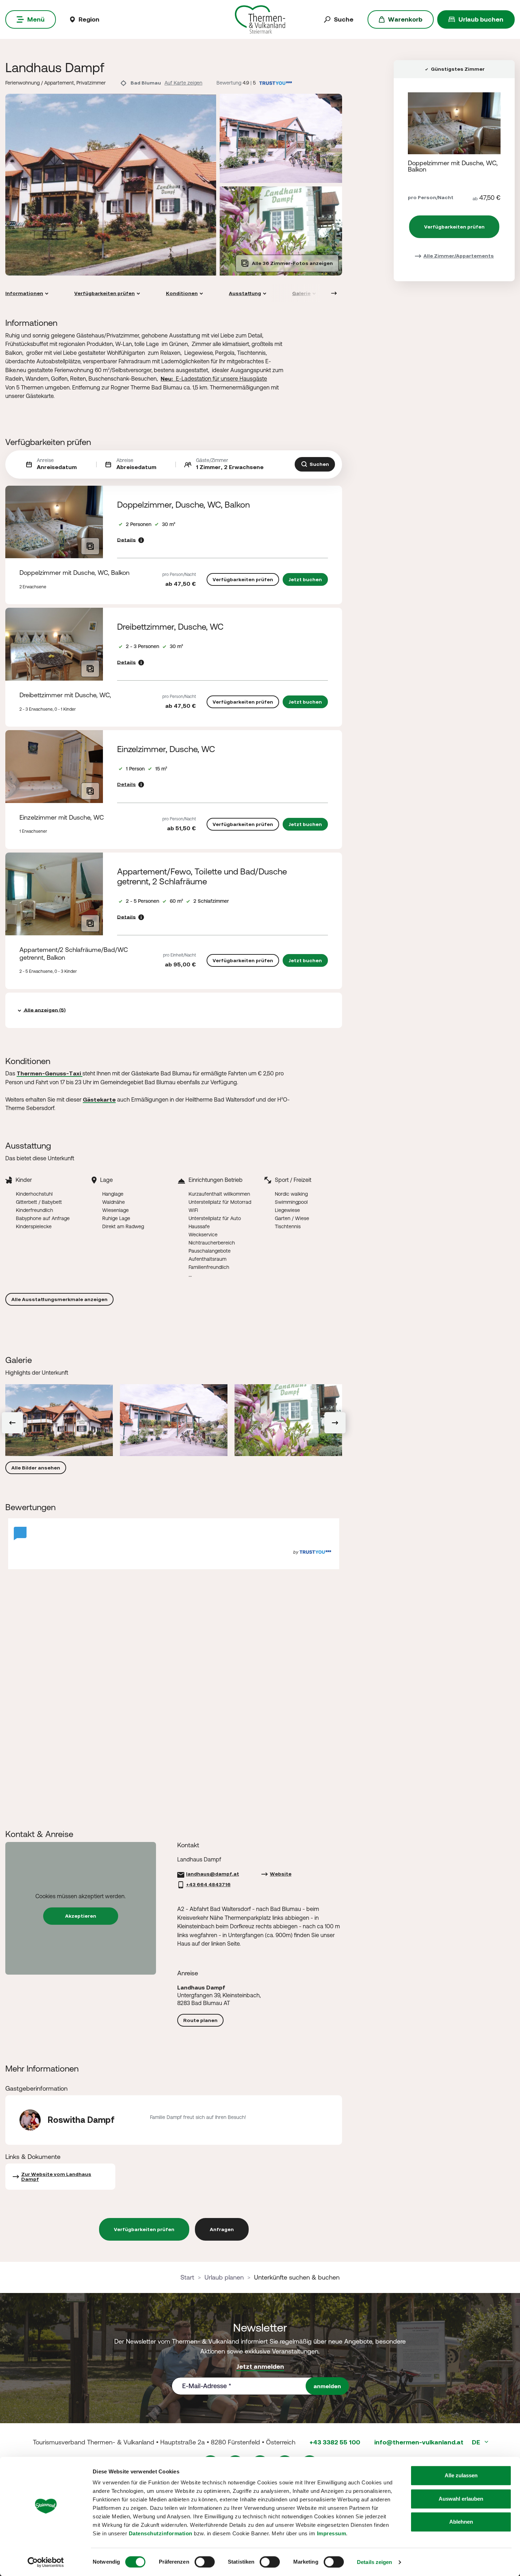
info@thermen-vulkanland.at (419, 2442)
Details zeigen (374, 2562)
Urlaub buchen (481, 19)
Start (187, 2277)
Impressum (332, 2533)
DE (477, 2442)
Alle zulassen (461, 2475)
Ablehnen (461, 2522)
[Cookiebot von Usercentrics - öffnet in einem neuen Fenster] (46, 2562)
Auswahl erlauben (461, 2499)
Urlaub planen (224, 2277)
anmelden (327, 2386)
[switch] (205, 2562)
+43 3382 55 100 (335, 2442)
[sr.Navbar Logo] (260, 19)
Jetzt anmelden (260, 2366)
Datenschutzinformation (161, 2533)
